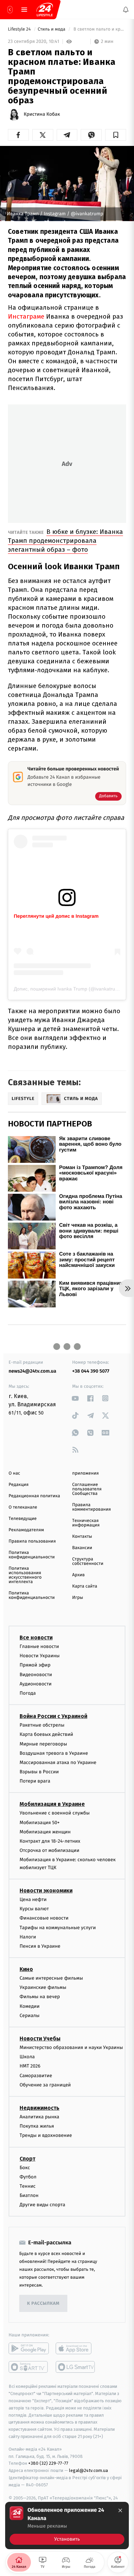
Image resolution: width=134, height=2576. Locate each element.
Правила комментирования (92, 1507)
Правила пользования (32, 1541)
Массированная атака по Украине (58, 1762)
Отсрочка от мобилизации (49, 1850)
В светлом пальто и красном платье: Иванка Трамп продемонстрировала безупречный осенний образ (99, 29)
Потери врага (35, 1781)
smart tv (29, 2367)
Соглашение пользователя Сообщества (87, 1489)
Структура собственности (88, 1561)
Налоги (28, 1937)
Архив (79, 1575)
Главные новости (39, 1646)
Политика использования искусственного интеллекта (25, 1575)
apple (76, 2348)
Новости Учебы (40, 2039)
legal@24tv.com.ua (88, 2470)
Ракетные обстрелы (42, 1725)
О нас (14, 1473)
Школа (27, 2057)
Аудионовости (36, 1684)
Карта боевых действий (46, 1734)
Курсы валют (34, 1909)
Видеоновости (36, 1674)
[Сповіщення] (126, 10)
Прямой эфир (35, 1665)
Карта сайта (85, 1586)
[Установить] (67, 2526)
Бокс (25, 2167)
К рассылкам (43, 2303)
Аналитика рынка (40, 2116)
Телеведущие (23, 1519)
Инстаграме (26, 316)
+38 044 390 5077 (91, 1371)
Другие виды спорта (42, 2205)
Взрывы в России (39, 1772)
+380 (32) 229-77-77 (48, 2463)
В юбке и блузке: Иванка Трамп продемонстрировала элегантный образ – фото (65, 541)
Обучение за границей (45, 2085)
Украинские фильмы (43, 1987)
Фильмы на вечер (40, 1997)
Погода (28, 1693)
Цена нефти (33, 1899)
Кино (26, 1969)
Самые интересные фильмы (51, 1978)
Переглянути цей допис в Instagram (56, 916)
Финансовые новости (44, 1918)
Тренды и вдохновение (46, 2135)
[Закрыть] (120, 2510)
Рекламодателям (26, 1530)
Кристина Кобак (42, 114)
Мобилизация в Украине (52, 1804)
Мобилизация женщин (45, 1831)
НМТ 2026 (30, 2066)
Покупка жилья (37, 2126)
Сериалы (30, 2015)
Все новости (36, 1638)
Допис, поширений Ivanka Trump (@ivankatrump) (69, 989)
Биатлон (29, 2195)
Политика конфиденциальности (32, 1555)
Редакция (19, 1485)
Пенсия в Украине (40, 1946)
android (29, 2348)
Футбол (28, 2177)
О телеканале (23, 1507)
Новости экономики (46, 1890)
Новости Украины (40, 1656)
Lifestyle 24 (20, 29)
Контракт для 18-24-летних (50, 1841)
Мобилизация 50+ (40, 1822)
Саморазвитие (36, 2075)
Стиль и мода (52, 29)
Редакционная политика (34, 1496)
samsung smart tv (76, 2367)
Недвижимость (40, 2108)
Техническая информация (86, 1523)
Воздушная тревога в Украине (54, 1753)
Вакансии (82, 1548)
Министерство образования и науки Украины (71, 2047)
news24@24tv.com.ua (32, 1371)
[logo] (45, 10)
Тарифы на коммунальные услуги (58, 1927)
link (75, 1398)
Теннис (28, 2186)
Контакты (82, 1537)
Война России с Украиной (53, 1716)
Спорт (27, 2158)
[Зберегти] (116, 135)
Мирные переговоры (43, 1744)
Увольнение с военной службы (55, 1813)
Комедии (30, 2006)
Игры (78, 1598)
